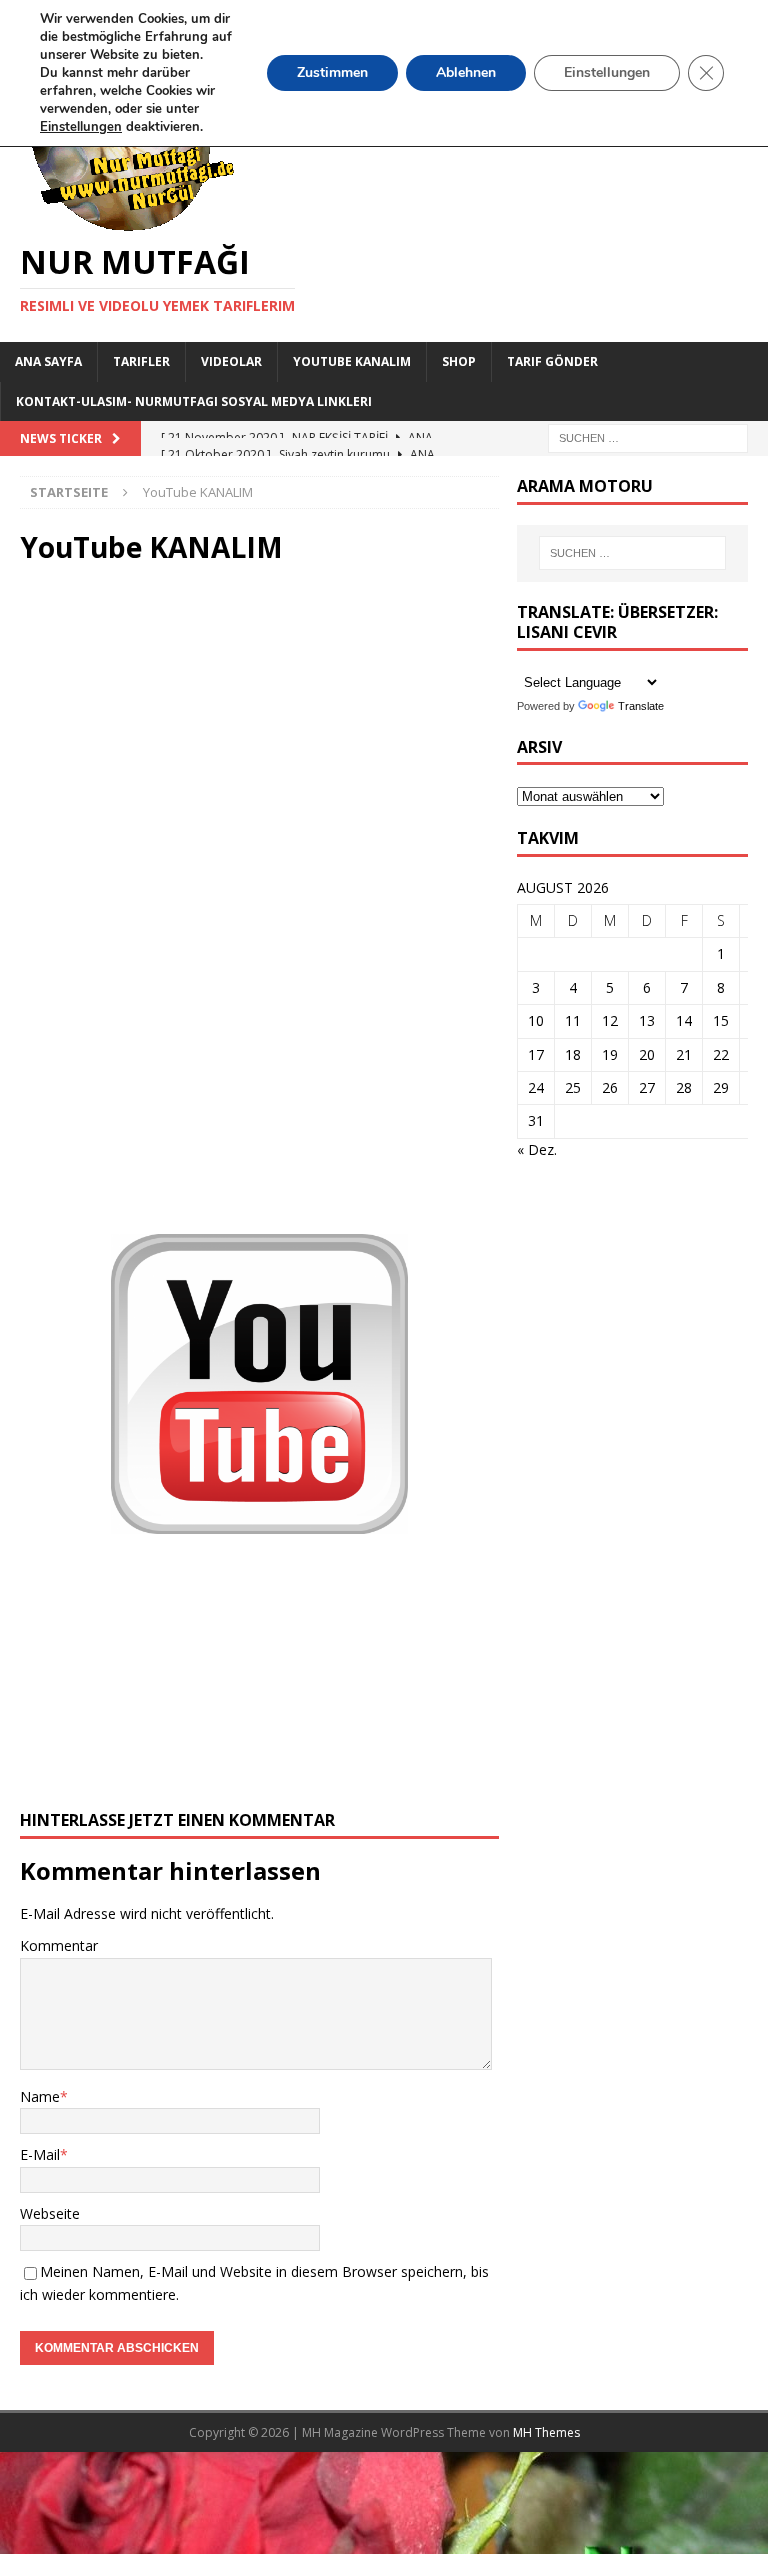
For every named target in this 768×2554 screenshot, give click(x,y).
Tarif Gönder (552, 361)
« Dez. (537, 1149)
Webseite (50, 2213)
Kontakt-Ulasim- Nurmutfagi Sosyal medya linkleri (194, 401)
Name (40, 2096)
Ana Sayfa (48, 361)
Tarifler (141, 361)
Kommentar (59, 1945)
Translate (641, 706)
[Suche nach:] (648, 436)
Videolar (231, 361)
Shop (459, 361)
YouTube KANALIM (352, 361)
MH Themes (546, 2432)
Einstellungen (607, 72)
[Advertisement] (260, 885)
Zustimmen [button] (332, 72)
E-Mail (40, 2154)
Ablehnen (466, 72)
